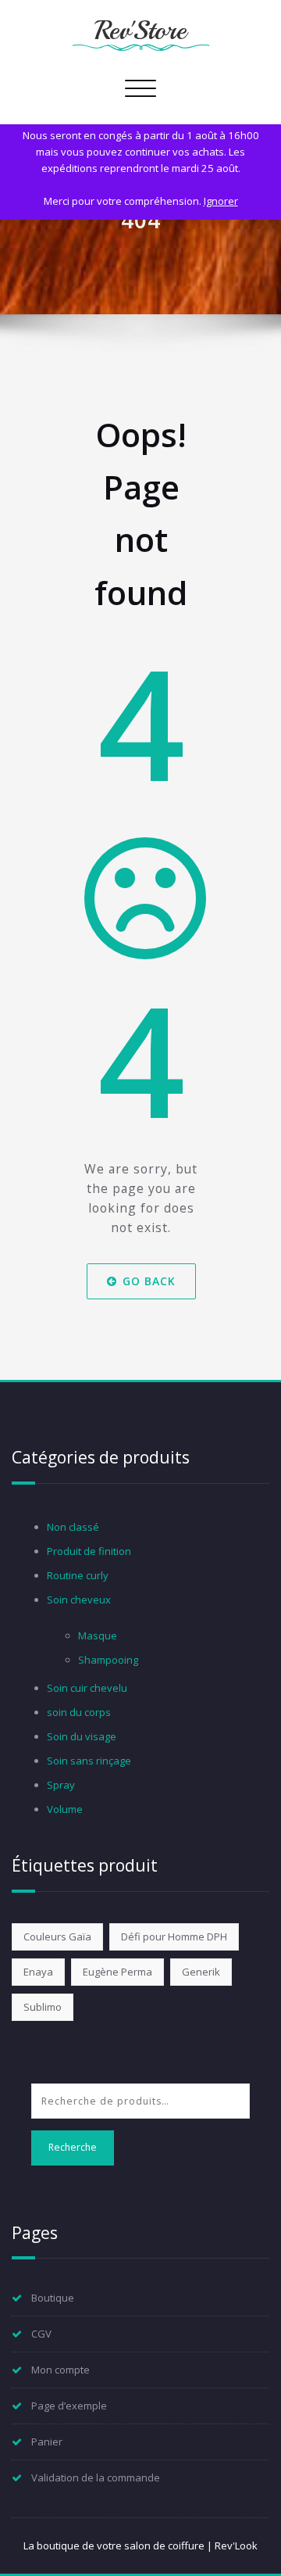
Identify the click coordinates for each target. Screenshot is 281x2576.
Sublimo (43, 2007)
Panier (47, 2442)
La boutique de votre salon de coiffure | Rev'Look (140, 2546)
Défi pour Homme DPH (174, 1936)
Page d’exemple (69, 2406)
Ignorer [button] (221, 201)
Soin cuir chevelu (87, 1688)
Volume (65, 1809)
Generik (201, 1972)
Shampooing (108, 1660)
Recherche (73, 2147)
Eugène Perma (117, 1972)
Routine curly (78, 1575)
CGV (41, 2334)
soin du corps (79, 1712)
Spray (61, 1785)
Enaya (38, 1972)
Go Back (148, 1281)
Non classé (73, 1527)
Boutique (53, 2298)
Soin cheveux (79, 1600)
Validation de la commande (96, 2477)
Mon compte (60, 2370)
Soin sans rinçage (89, 1761)
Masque (98, 1636)
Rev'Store (140, 30)
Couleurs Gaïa (57, 1936)
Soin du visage (82, 1736)
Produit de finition (89, 1551)
